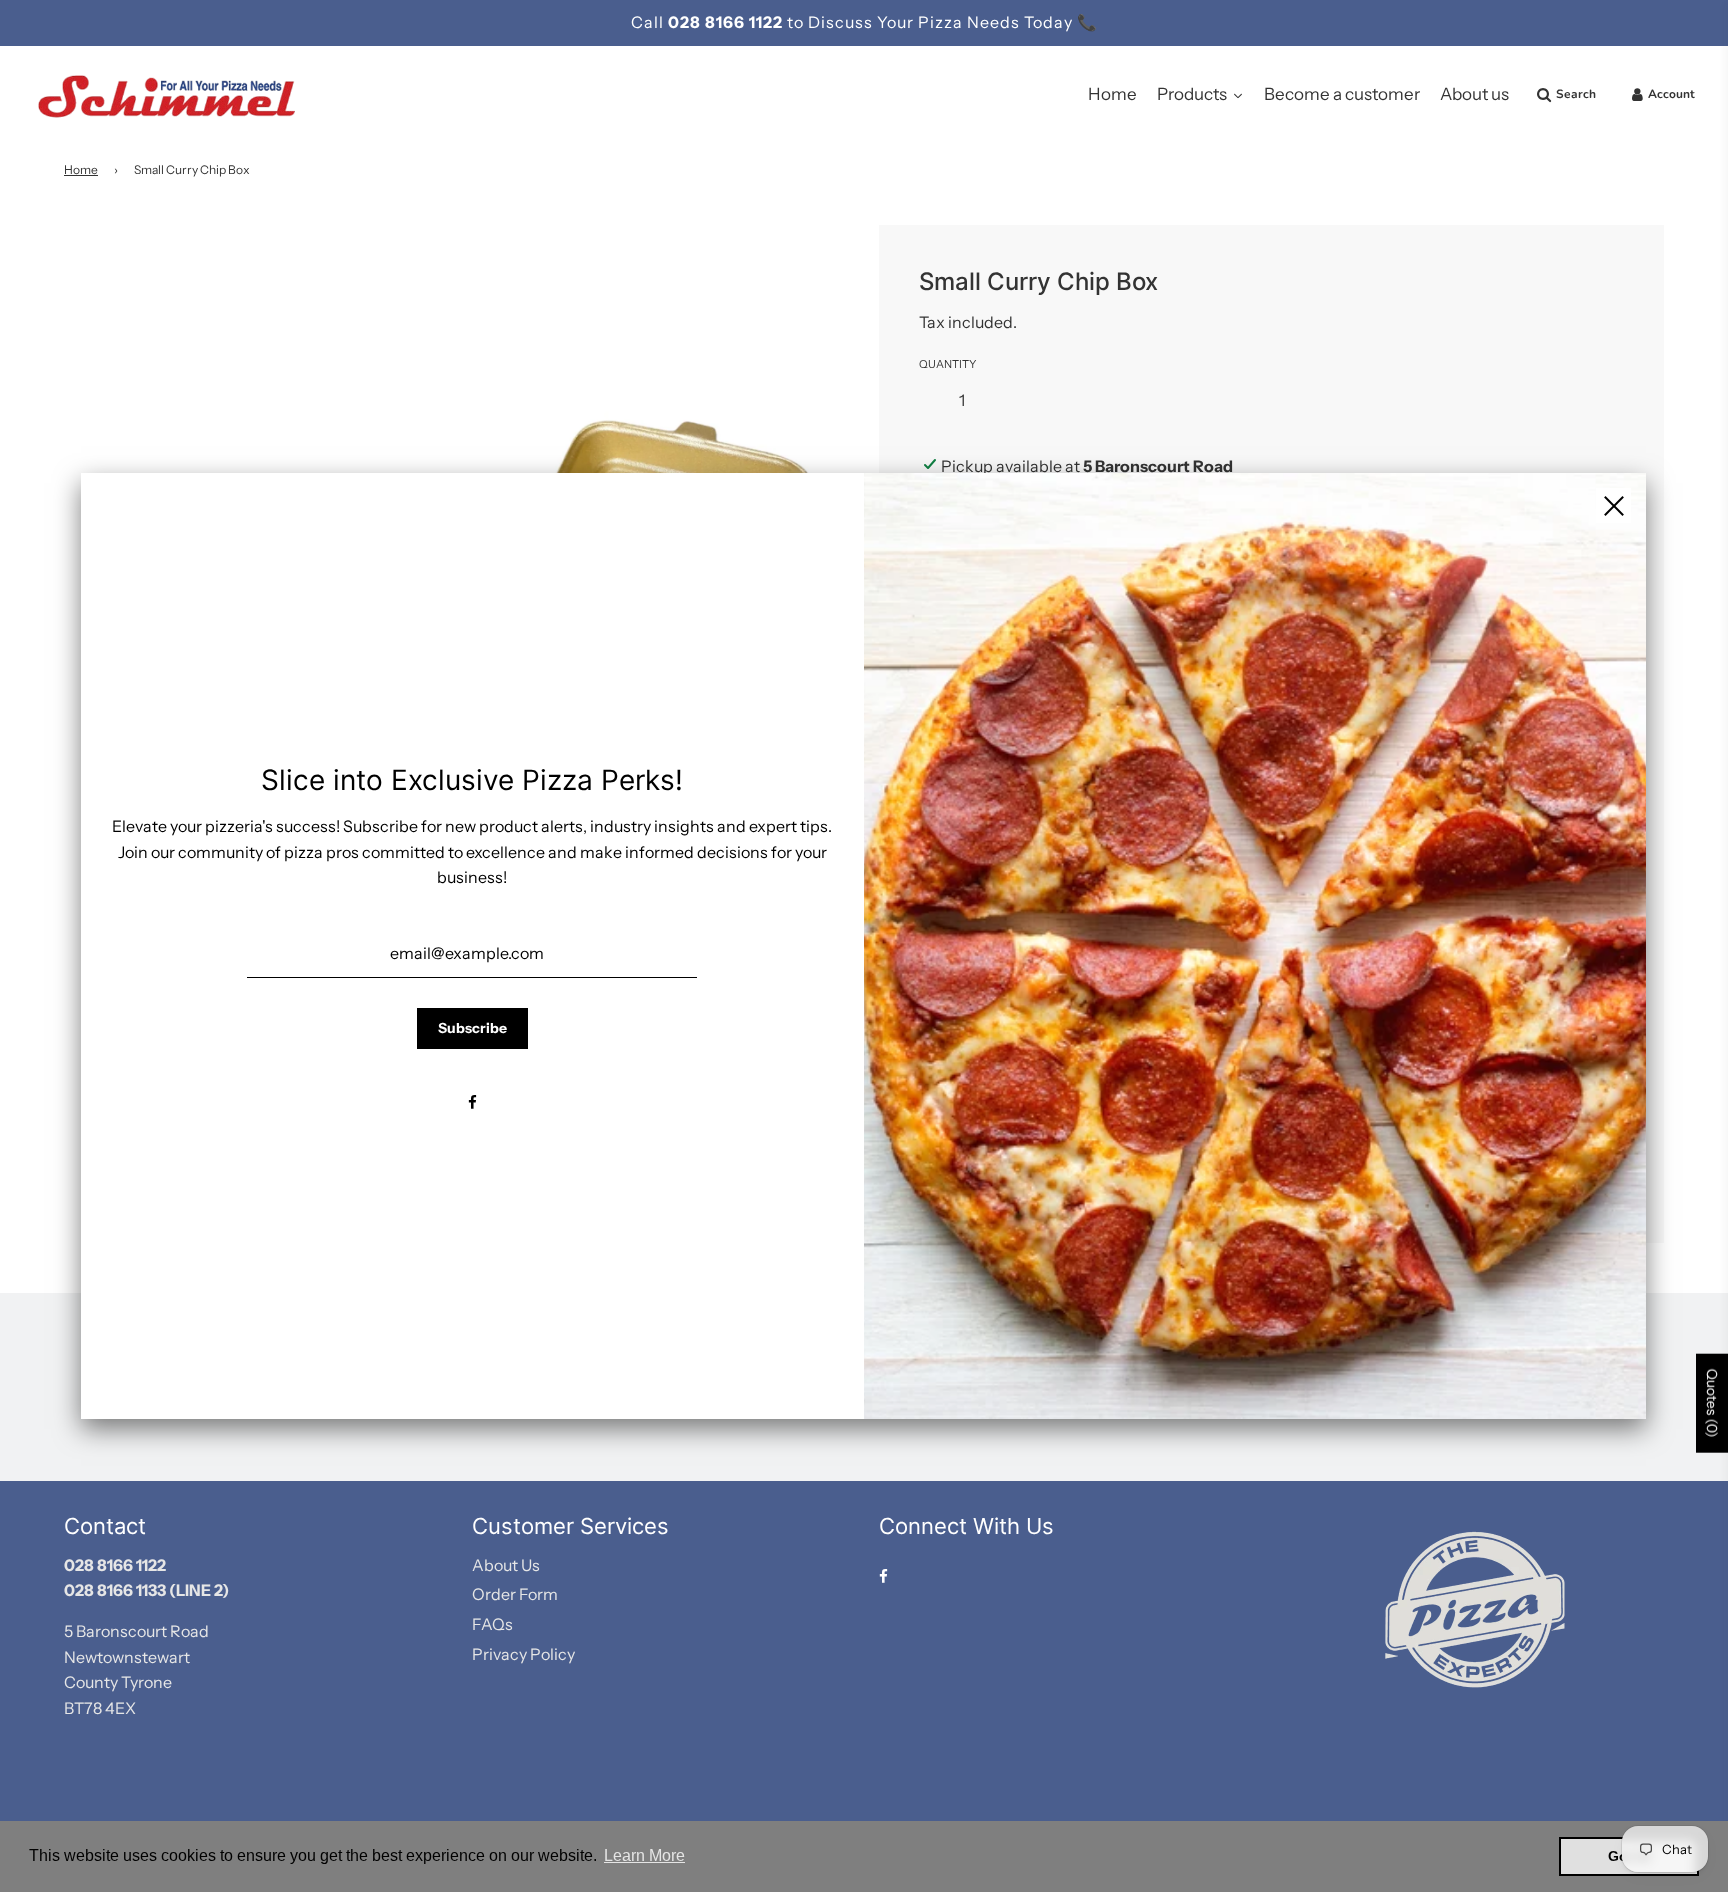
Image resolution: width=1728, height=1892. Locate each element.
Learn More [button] (644, 1855)
